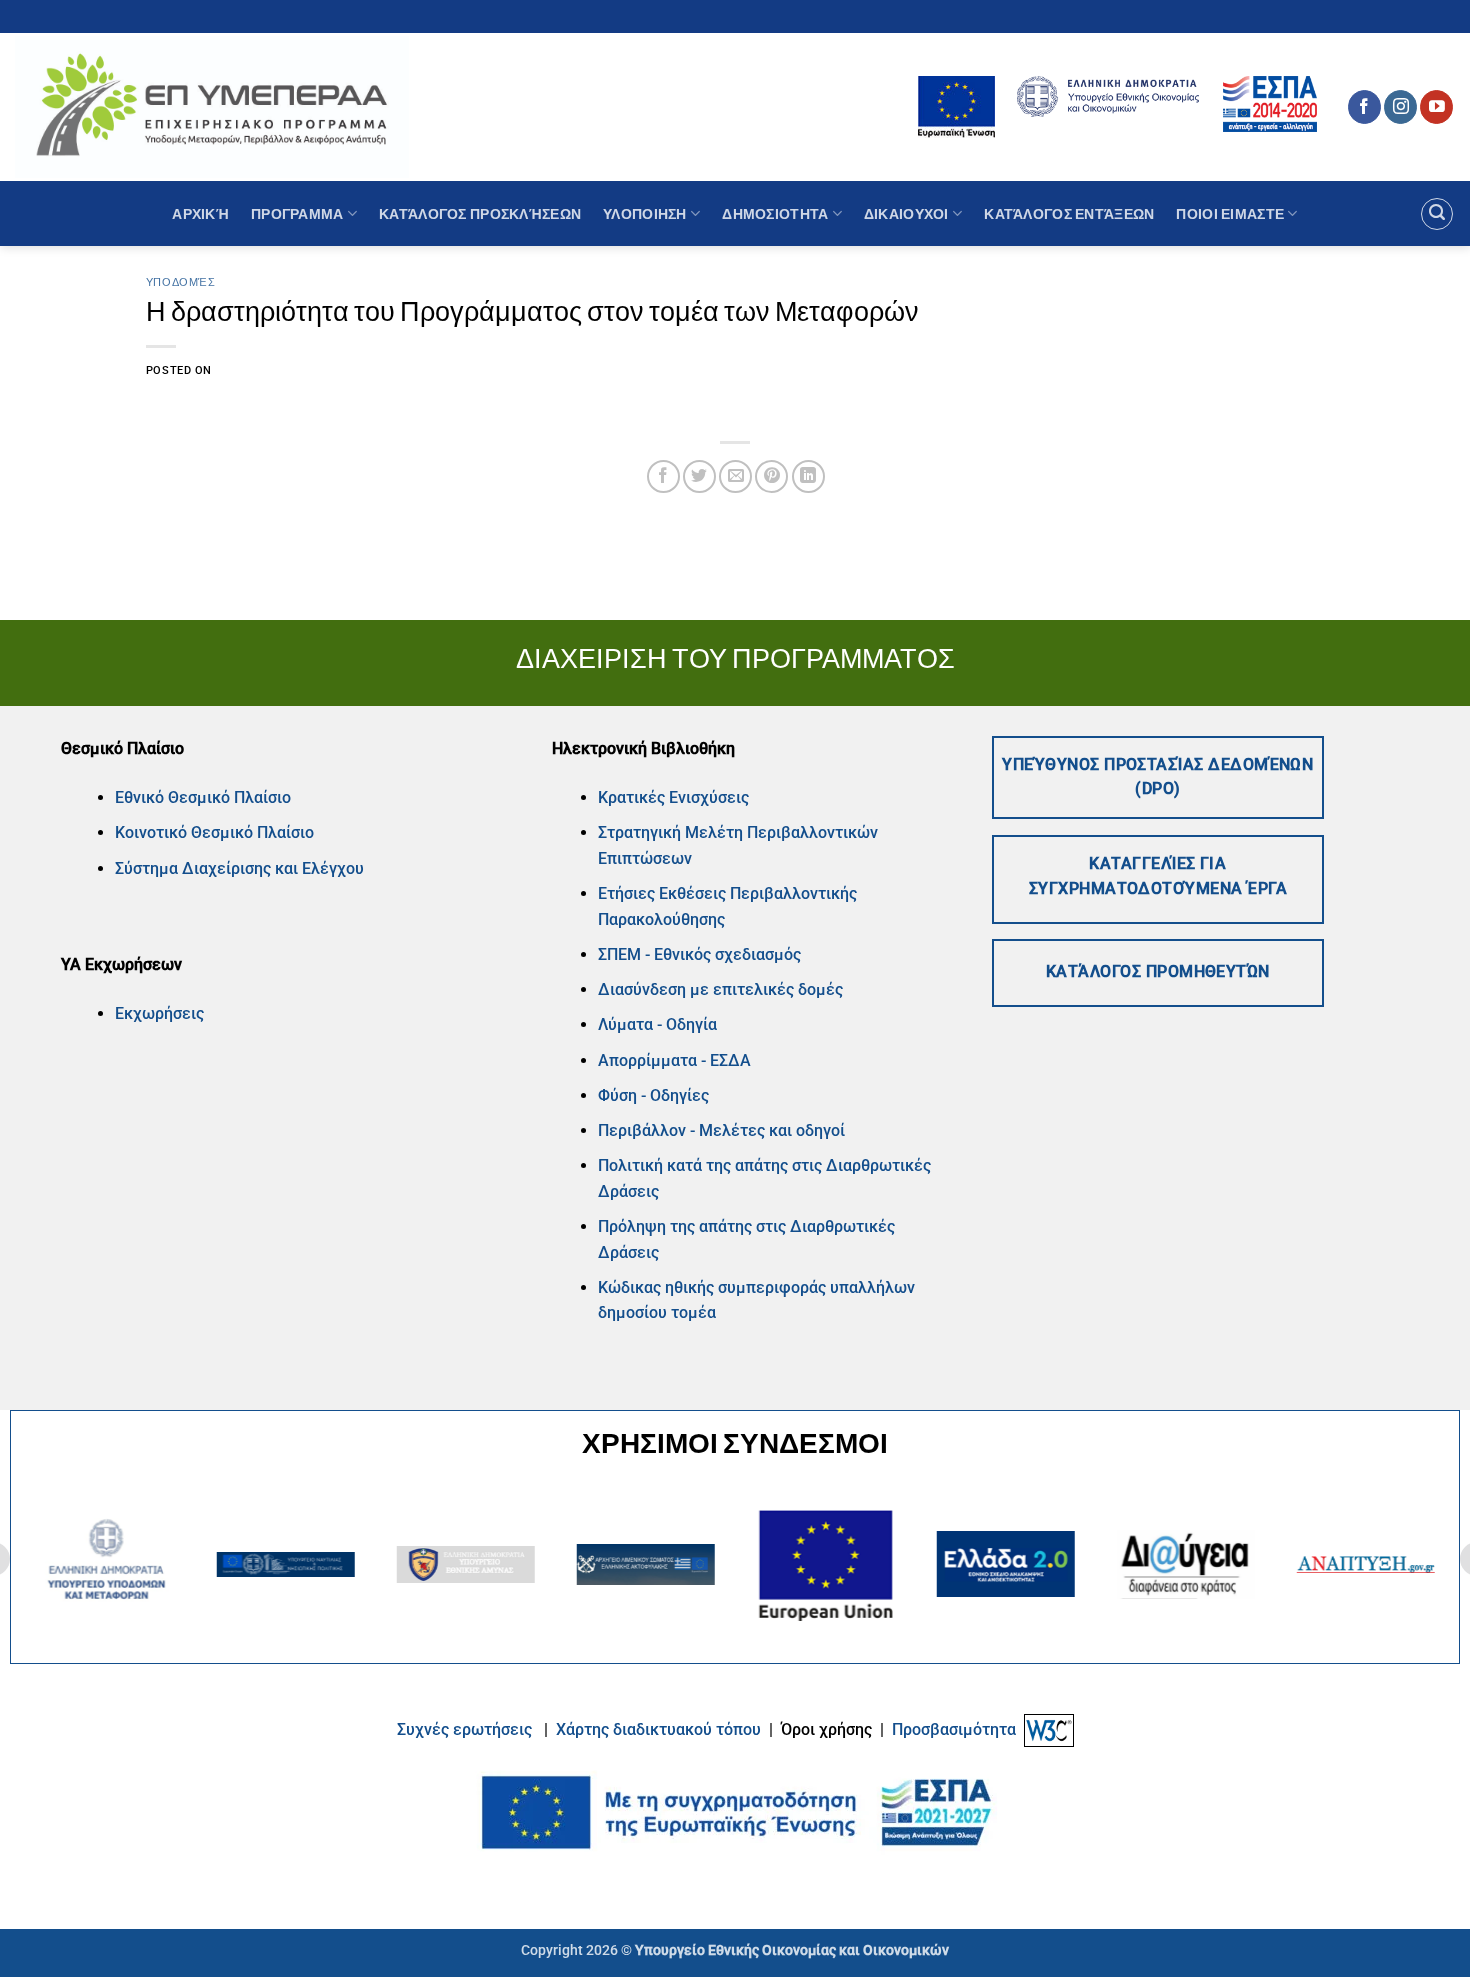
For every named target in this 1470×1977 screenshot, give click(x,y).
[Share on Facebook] (663, 476)
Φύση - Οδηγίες (653, 1095)
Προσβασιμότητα (954, 1729)
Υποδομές (180, 281)
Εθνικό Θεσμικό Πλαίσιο (203, 797)
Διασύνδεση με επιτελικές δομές (720, 989)
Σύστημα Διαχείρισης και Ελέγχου (239, 868)
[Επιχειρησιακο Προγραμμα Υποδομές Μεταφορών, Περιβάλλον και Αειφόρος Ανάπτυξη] (212, 106)
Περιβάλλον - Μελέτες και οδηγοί (721, 1130)
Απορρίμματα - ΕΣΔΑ (674, 1060)
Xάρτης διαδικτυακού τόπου (660, 1729)
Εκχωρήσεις (159, 1013)
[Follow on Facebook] (1364, 107)
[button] (1437, 214)
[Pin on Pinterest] (771, 476)
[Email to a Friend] (735, 476)
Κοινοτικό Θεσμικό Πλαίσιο (214, 832)
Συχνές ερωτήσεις (464, 1729)
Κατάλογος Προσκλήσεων (480, 213)
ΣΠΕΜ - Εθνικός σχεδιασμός (699, 954)
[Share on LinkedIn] (808, 476)
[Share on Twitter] (699, 476)
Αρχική (200, 213)
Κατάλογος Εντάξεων (1069, 213)
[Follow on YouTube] (1436, 107)
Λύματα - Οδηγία (657, 1024)
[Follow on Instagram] (1400, 107)
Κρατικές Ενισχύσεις (673, 797)
